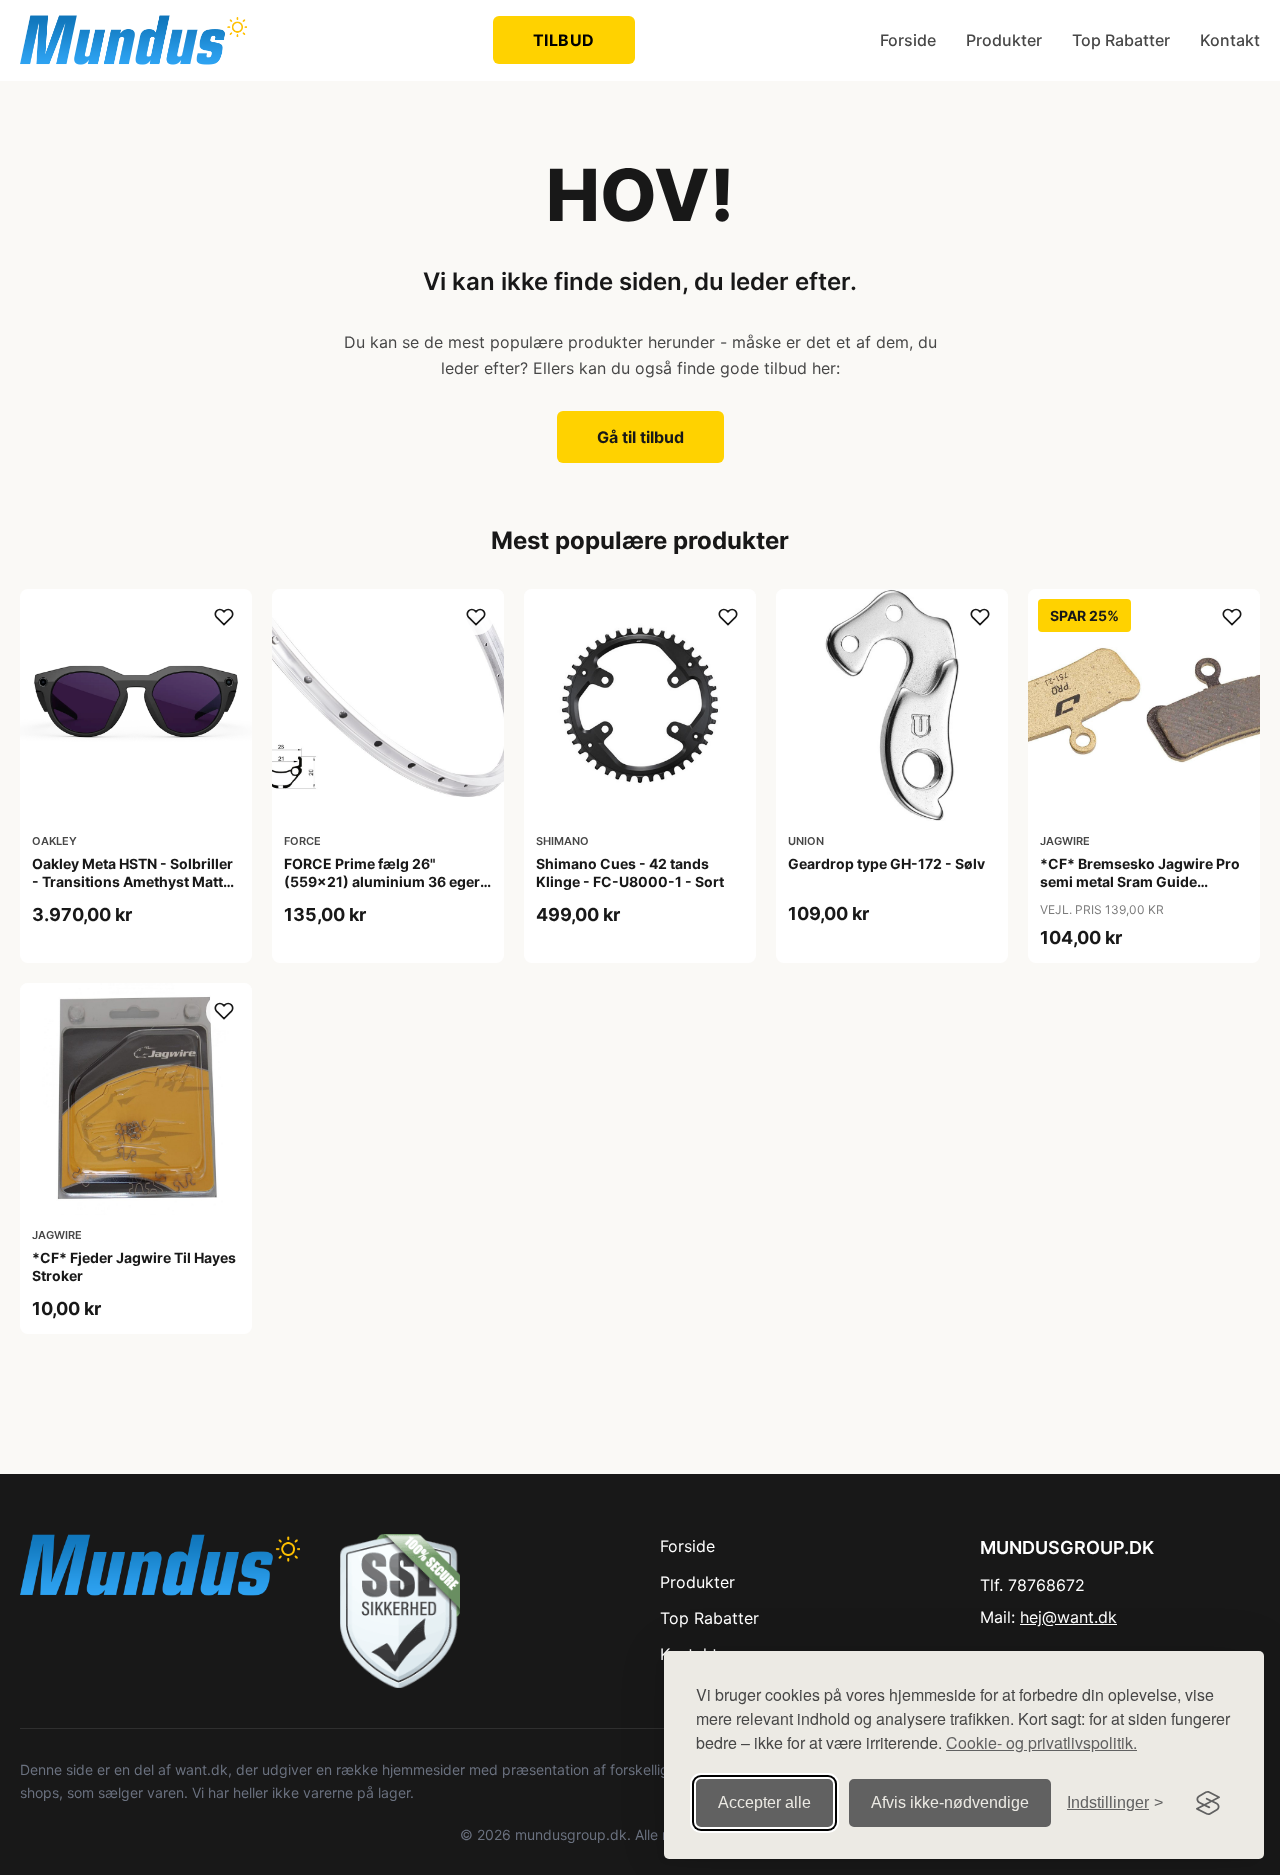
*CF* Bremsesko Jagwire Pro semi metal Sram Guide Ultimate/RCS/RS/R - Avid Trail (1142, 881)
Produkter (1004, 40)
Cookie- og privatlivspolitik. (1041, 1742)
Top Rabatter (1121, 40)
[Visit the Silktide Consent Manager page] (1208, 1803)
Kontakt (1230, 40)
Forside (908, 40)
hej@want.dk (1068, 1617)
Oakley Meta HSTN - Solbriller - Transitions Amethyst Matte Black (132, 881)
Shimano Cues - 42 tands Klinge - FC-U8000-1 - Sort (630, 872)
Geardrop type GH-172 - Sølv (886, 863)
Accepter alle (764, 1802)
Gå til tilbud (640, 437)
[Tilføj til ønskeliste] (224, 617)
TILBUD (564, 40)
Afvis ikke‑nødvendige (950, 1802)
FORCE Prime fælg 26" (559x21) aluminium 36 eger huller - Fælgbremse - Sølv (382, 881)
